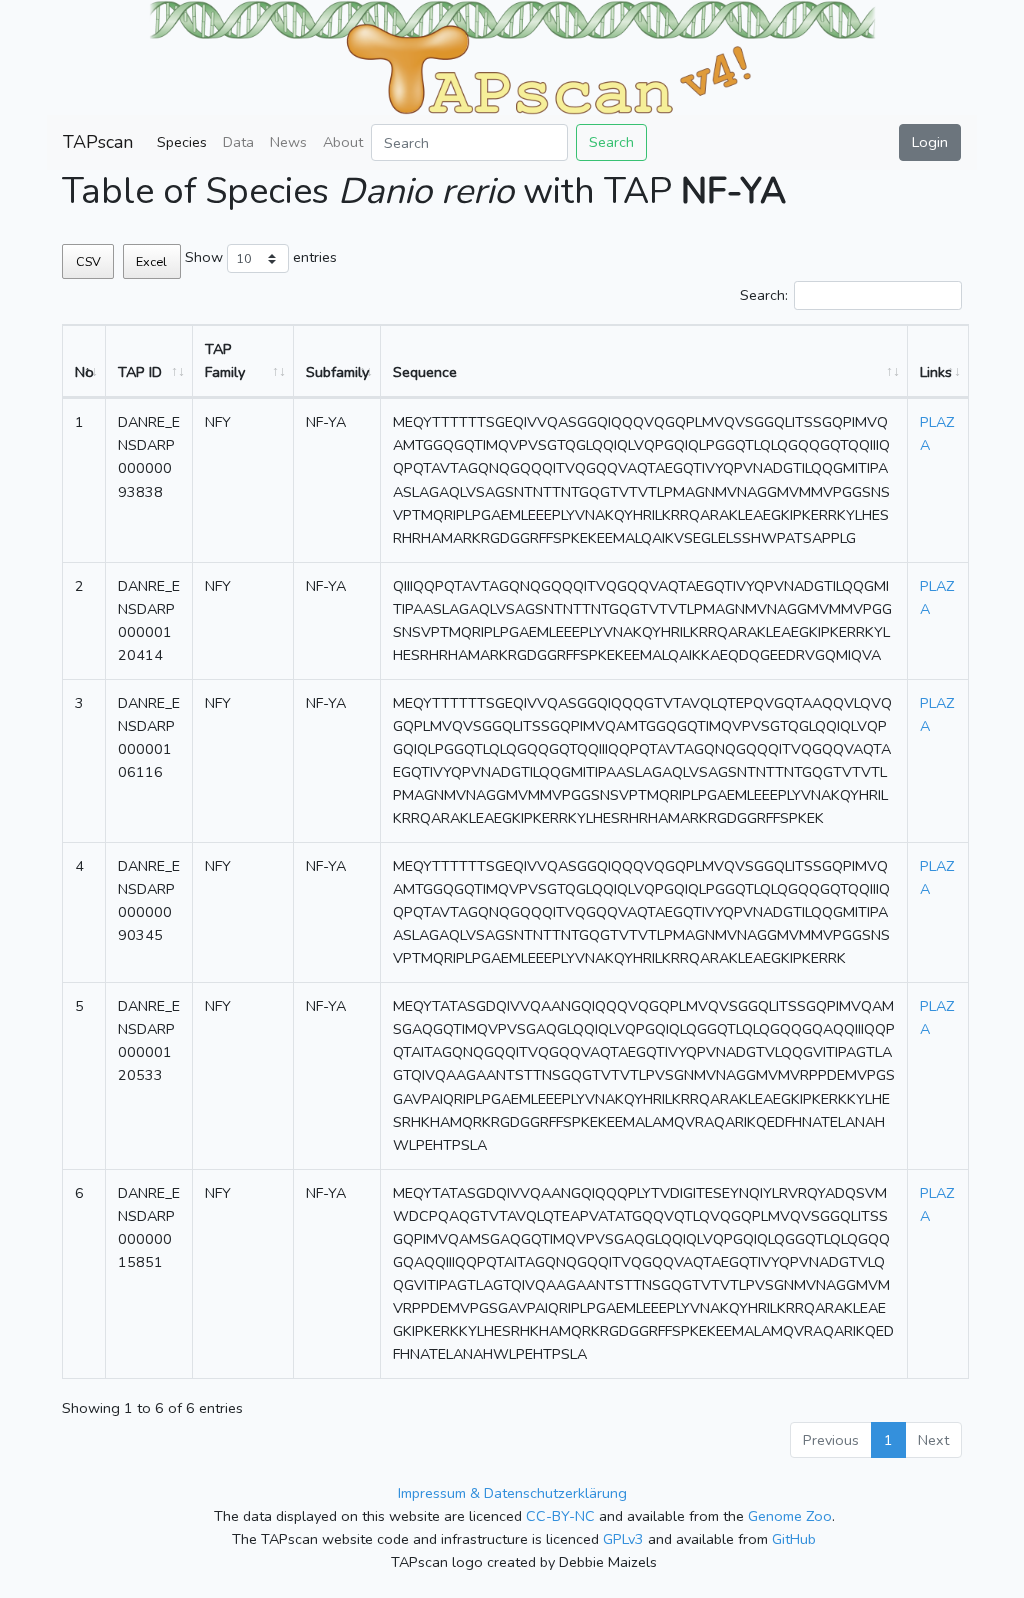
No (84, 372)
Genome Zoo (790, 1516)
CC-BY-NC (560, 1516)
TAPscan (98, 142)
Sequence (425, 372)
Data (238, 142)
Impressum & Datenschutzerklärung (512, 1493)
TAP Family (225, 360)
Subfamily (337, 372)
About (343, 142)
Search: (764, 295)
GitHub (794, 1539)
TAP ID (140, 372)
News (288, 142)
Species (182, 142)
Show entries (261, 257)
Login (930, 142)
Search (611, 142)
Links (936, 372)
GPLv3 (623, 1539)
